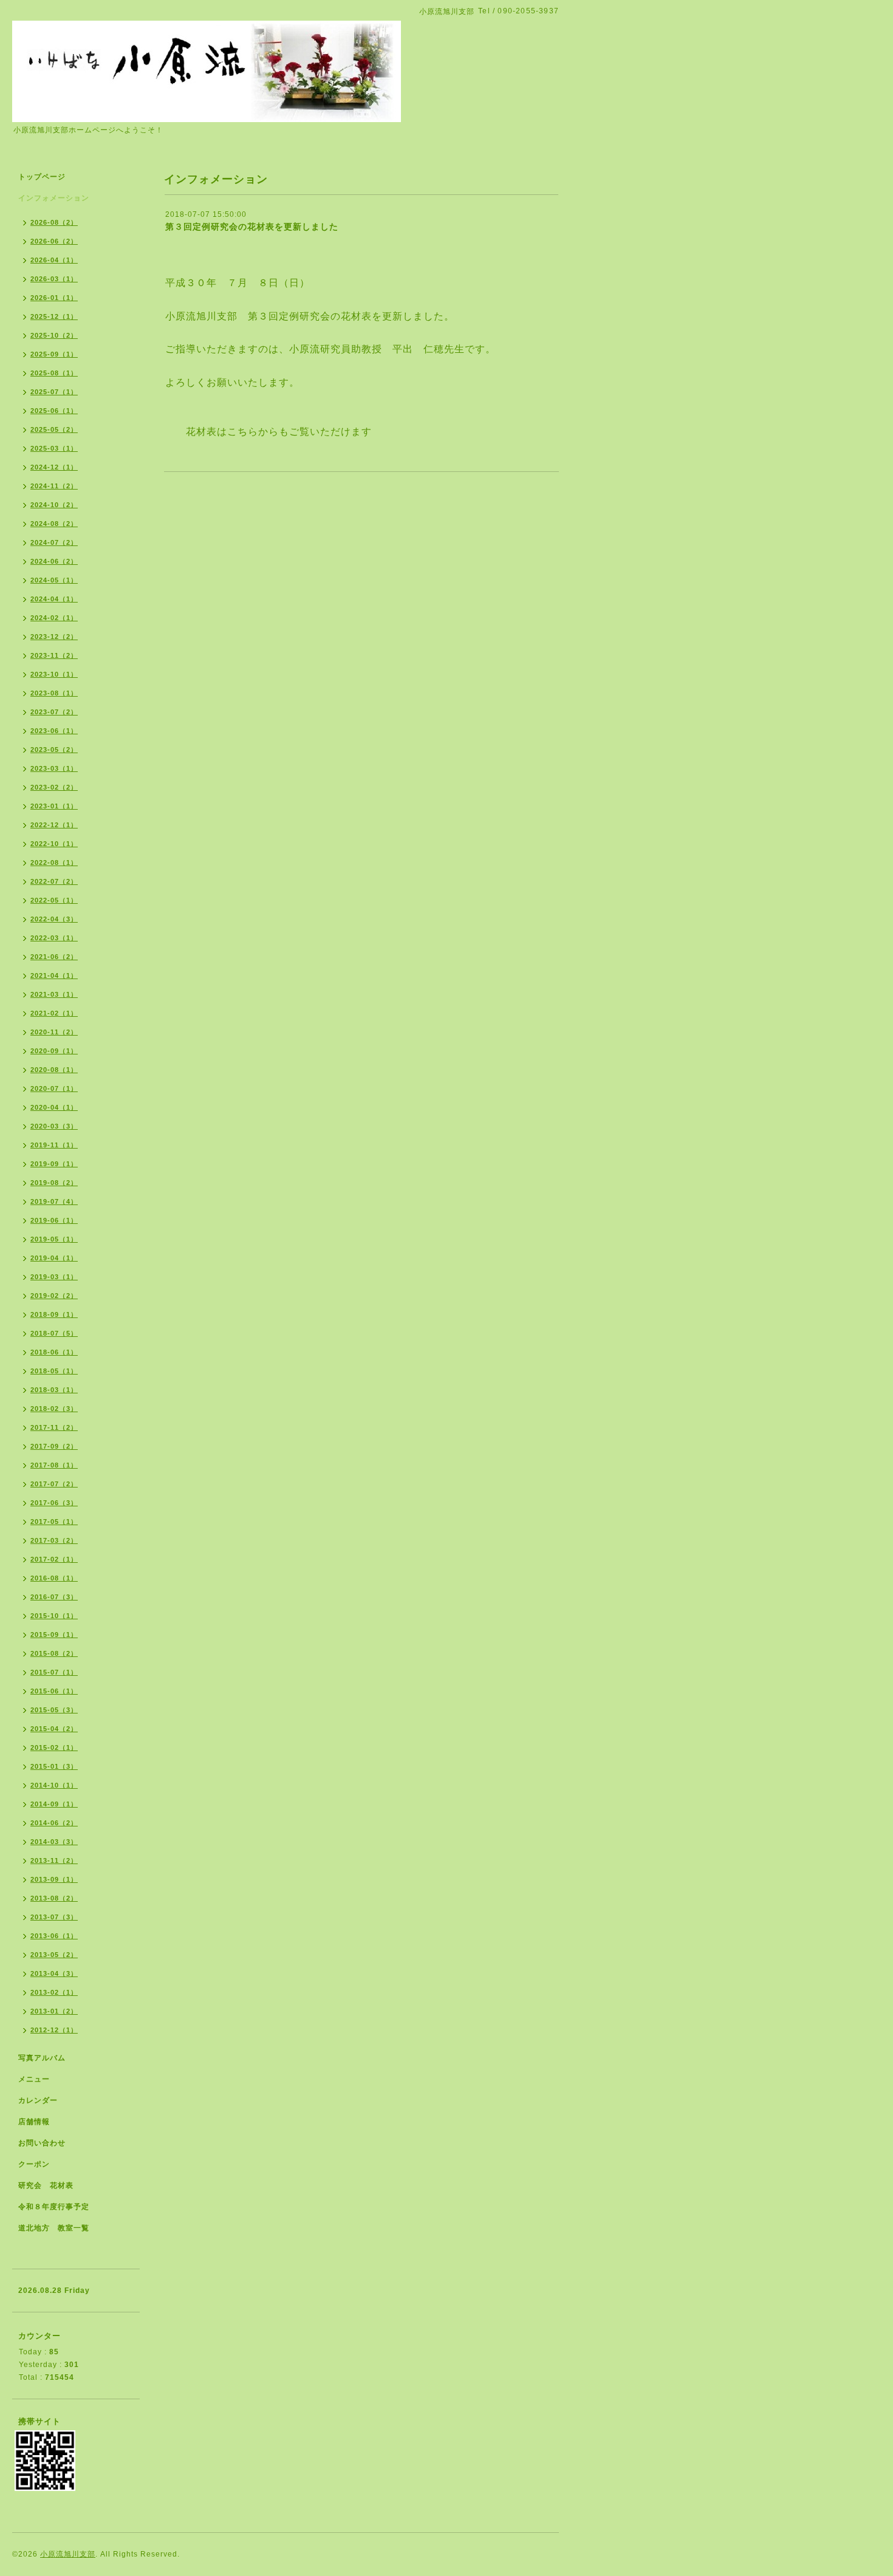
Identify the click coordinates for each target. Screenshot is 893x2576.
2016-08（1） (54, 1578)
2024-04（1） (54, 599)
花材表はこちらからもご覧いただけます (279, 432)
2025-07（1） (54, 392)
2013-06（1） (54, 1936)
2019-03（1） (54, 1277)
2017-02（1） (54, 1559)
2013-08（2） (54, 1898)
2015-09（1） (54, 1635)
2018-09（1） (54, 1314)
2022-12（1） (54, 825)
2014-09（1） (54, 1804)
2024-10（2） (54, 505)
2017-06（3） (54, 1503)
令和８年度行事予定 (54, 2207)
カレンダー (38, 2100)
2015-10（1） (54, 1616)
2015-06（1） (54, 1691)
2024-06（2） (54, 561)
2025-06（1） (54, 411)
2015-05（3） (54, 1710)
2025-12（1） (54, 316)
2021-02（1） (54, 1013)
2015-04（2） (54, 1729)
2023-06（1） (54, 731)
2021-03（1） (54, 994)
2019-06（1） (54, 1220)
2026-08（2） (54, 222)
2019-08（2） (54, 1183)
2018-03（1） (54, 1390)
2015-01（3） (54, 1766)
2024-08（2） (54, 524)
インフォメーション (54, 198)
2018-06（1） (54, 1352)
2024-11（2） (54, 486)
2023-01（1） (54, 806)
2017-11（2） (54, 1427)
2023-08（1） (54, 693)
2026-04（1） (54, 260)
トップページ (42, 177)
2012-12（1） (54, 2030)
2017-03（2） (54, 1540)
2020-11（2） (54, 1032)
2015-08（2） (54, 1653)
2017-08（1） (54, 1465)
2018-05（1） (54, 1371)
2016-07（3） (54, 1597)
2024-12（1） (54, 467)
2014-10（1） (54, 1785)
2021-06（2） (54, 957)
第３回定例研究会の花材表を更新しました (252, 227)
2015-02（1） (54, 1748)
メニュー (34, 2079)
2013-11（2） (54, 1860)
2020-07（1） (54, 1088)
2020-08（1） (54, 1070)
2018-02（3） (54, 1409)
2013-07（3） (54, 1917)
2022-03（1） (54, 938)
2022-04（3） (54, 919)
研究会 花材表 (46, 2185)
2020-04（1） (54, 1107)
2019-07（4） (54, 1201)
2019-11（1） (54, 1145)
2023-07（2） (54, 712)
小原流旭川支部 (68, 2554)
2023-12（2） (54, 637)
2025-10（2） (54, 335)
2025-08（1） (54, 373)
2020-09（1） (54, 1051)
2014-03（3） (54, 1842)
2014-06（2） (54, 1823)
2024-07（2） (54, 542)
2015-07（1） (54, 1672)
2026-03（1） (54, 279)
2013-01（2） (54, 2011)
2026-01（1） (54, 298)
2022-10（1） (54, 844)
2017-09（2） (54, 1446)
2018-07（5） (54, 1333)
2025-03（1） (54, 448)
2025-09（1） (54, 354)
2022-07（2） (54, 881)
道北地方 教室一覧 (54, 2228)
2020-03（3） (54, 1126)
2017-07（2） (54, 1484)
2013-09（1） (54, 1879)
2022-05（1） (54, 900)
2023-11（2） (54, 655)
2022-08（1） (54, 863)
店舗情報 (34, 2122)
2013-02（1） (54, 1992)
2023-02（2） (54, 787)
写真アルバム (42, 2058)
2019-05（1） (54, 1239)
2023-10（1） (54, 674)
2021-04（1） (54, 975)
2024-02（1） (54, 618)
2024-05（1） (54, 580)
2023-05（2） (54, 750)
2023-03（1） (54, 768)
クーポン (34, 2164)
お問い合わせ (42, 2143)
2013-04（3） (54, 1973)
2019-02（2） (54, 1296)
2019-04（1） (54, 1258)
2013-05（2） (54, 1955)
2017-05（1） (54, 1522)
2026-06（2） (54, 241)
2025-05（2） (54, 429)
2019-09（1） (54, 1164)
